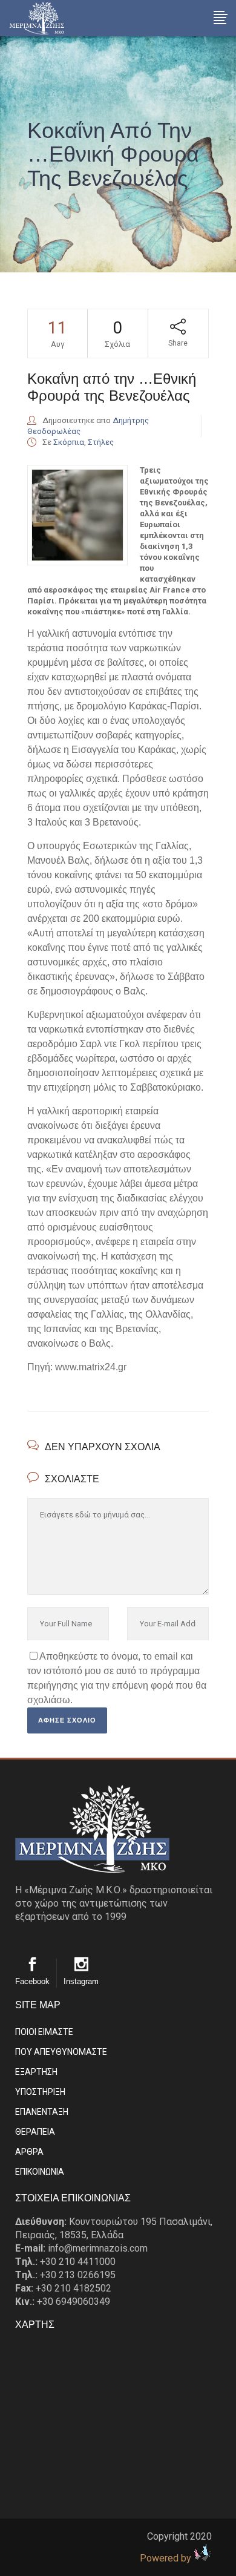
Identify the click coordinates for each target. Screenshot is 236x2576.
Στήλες (101, 442)
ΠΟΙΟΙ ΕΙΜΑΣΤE (44, 2032)
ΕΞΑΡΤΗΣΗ (36, 2072)
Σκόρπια (69, 442)
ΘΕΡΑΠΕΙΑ (35, 2132)
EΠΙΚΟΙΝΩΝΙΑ (40, 2172)
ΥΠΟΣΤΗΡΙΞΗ (40, 2092)
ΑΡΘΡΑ (29, 2152)
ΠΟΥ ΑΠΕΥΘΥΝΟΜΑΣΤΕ (61, 2052)
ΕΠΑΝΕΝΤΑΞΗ (42, 2112)
